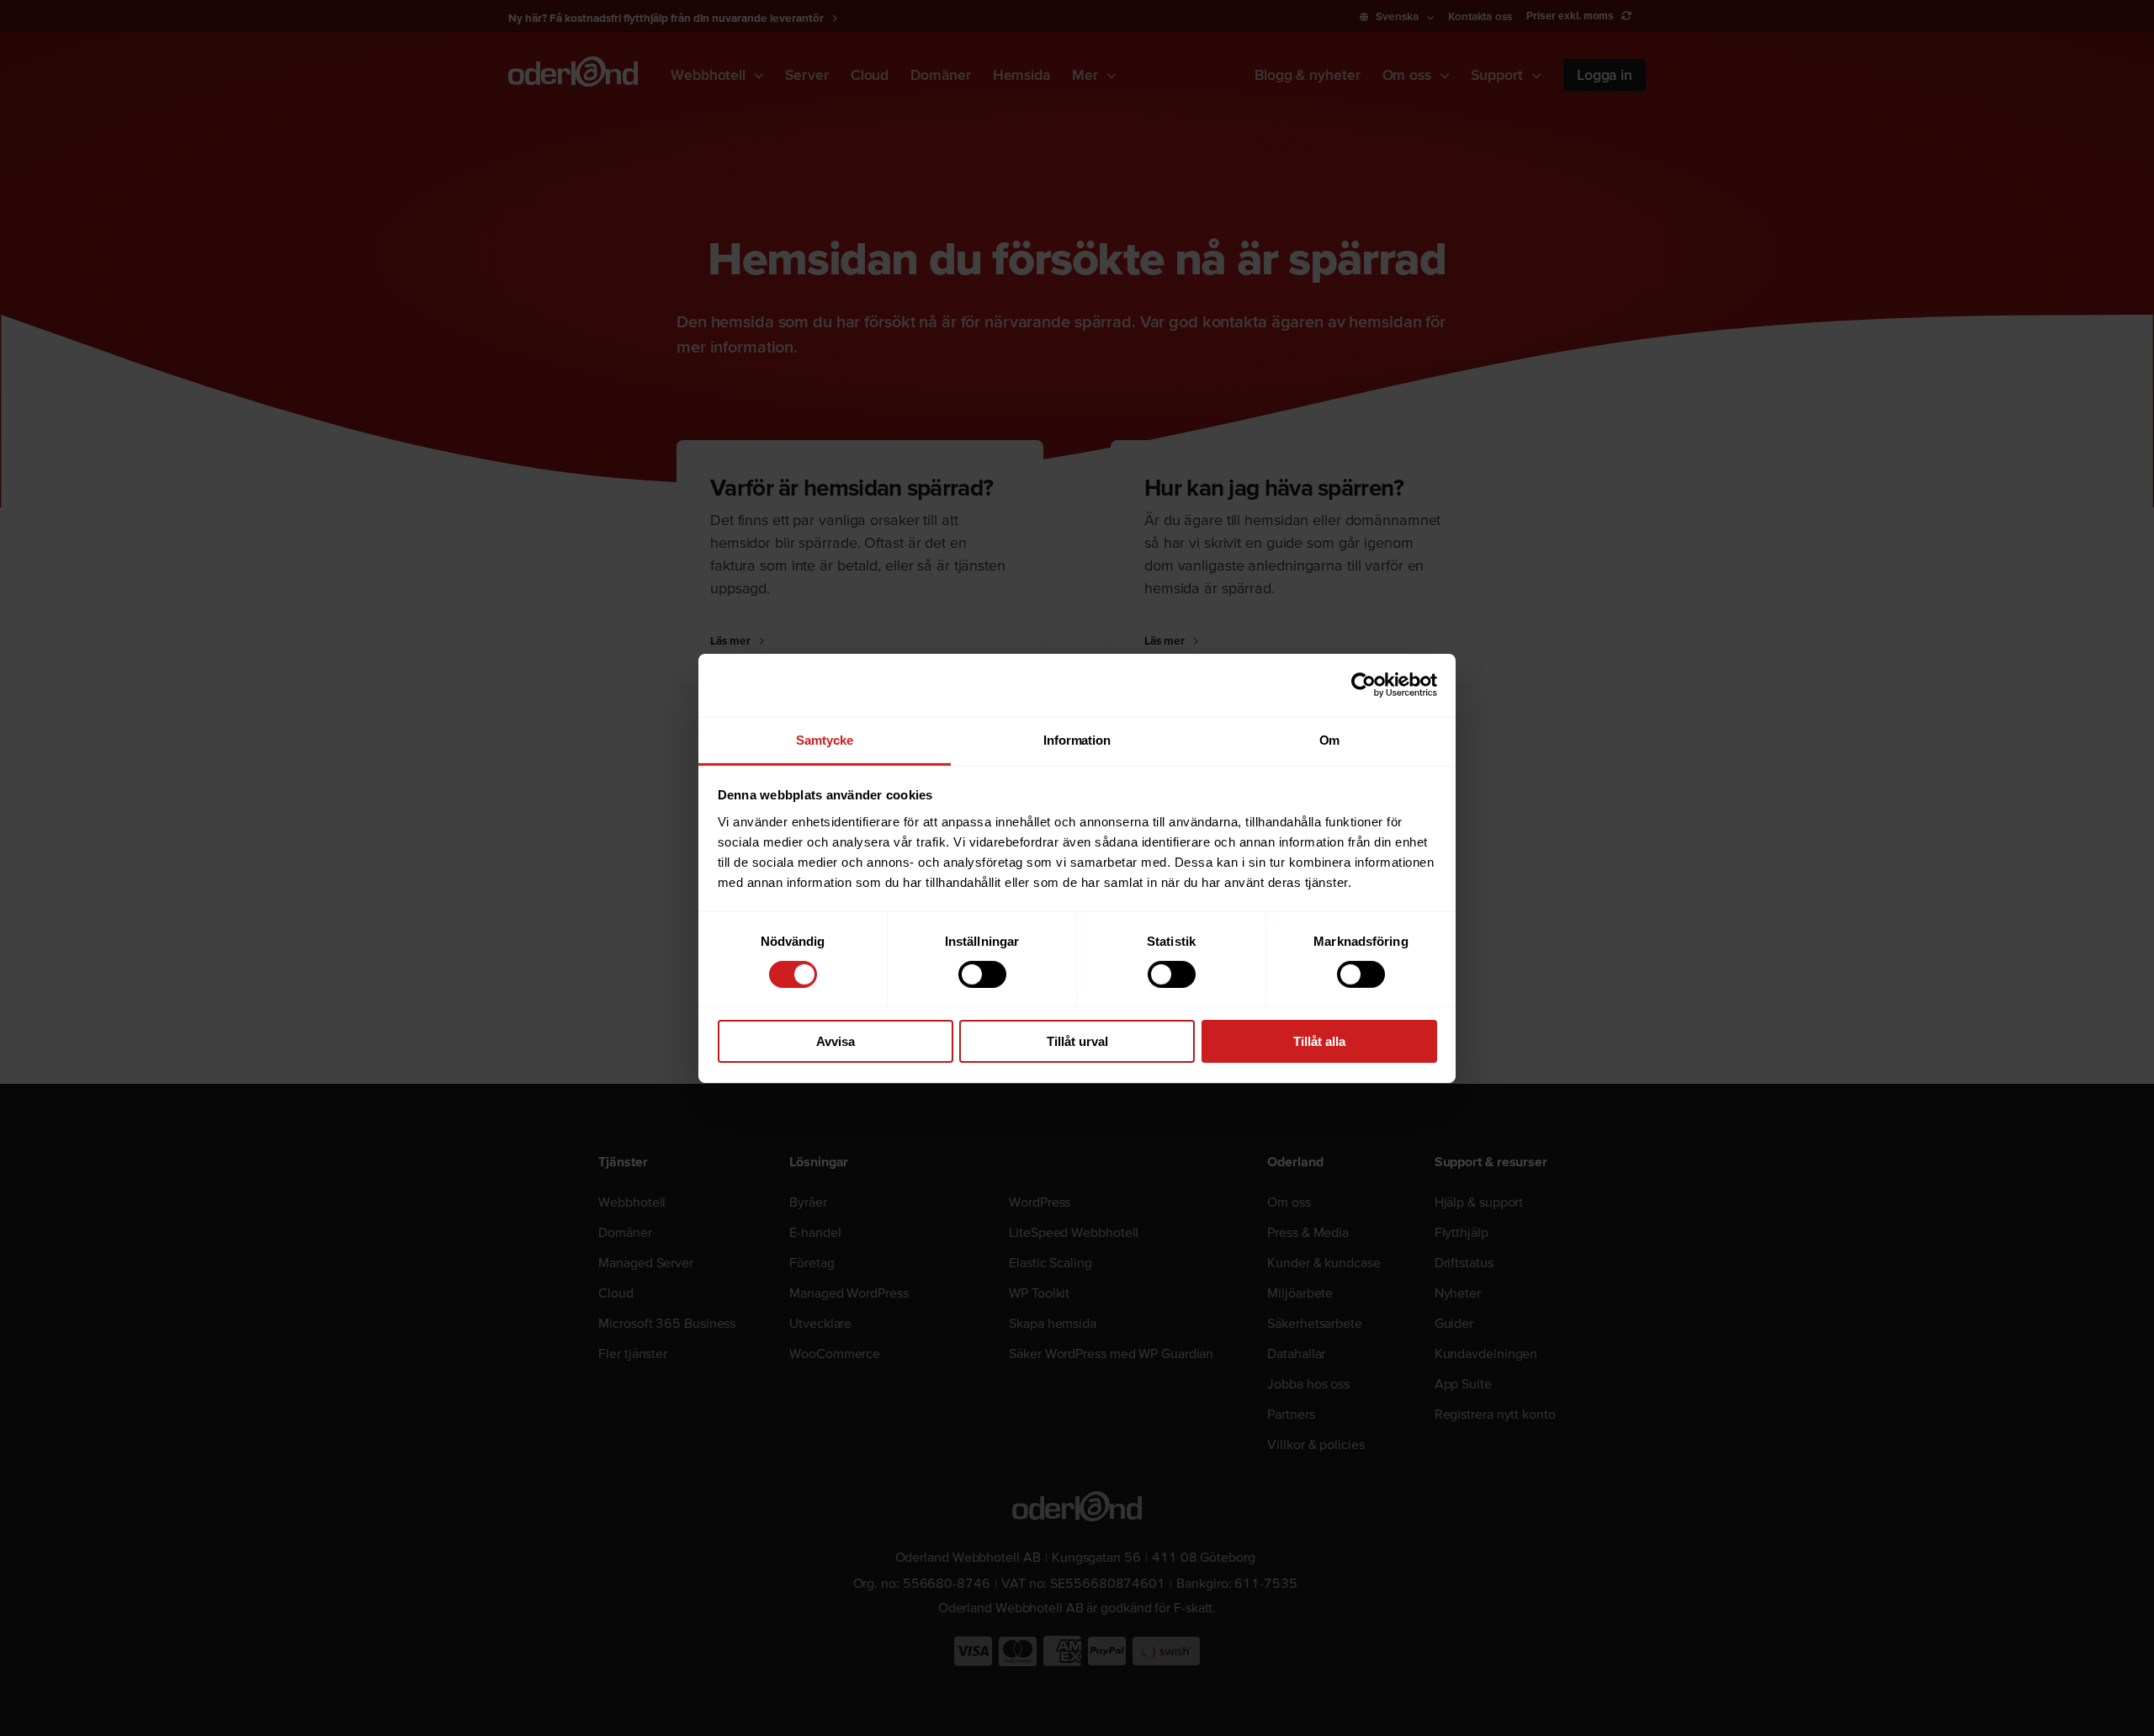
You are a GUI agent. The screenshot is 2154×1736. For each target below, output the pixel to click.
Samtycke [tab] (824, 739)
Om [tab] (1330, 739)
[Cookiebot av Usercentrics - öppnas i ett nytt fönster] (1363, 685)
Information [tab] (1077, 739)
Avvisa (836, 1041)
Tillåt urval (1077, 1041)
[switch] (982, 974)
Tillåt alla (1319, 1041)
